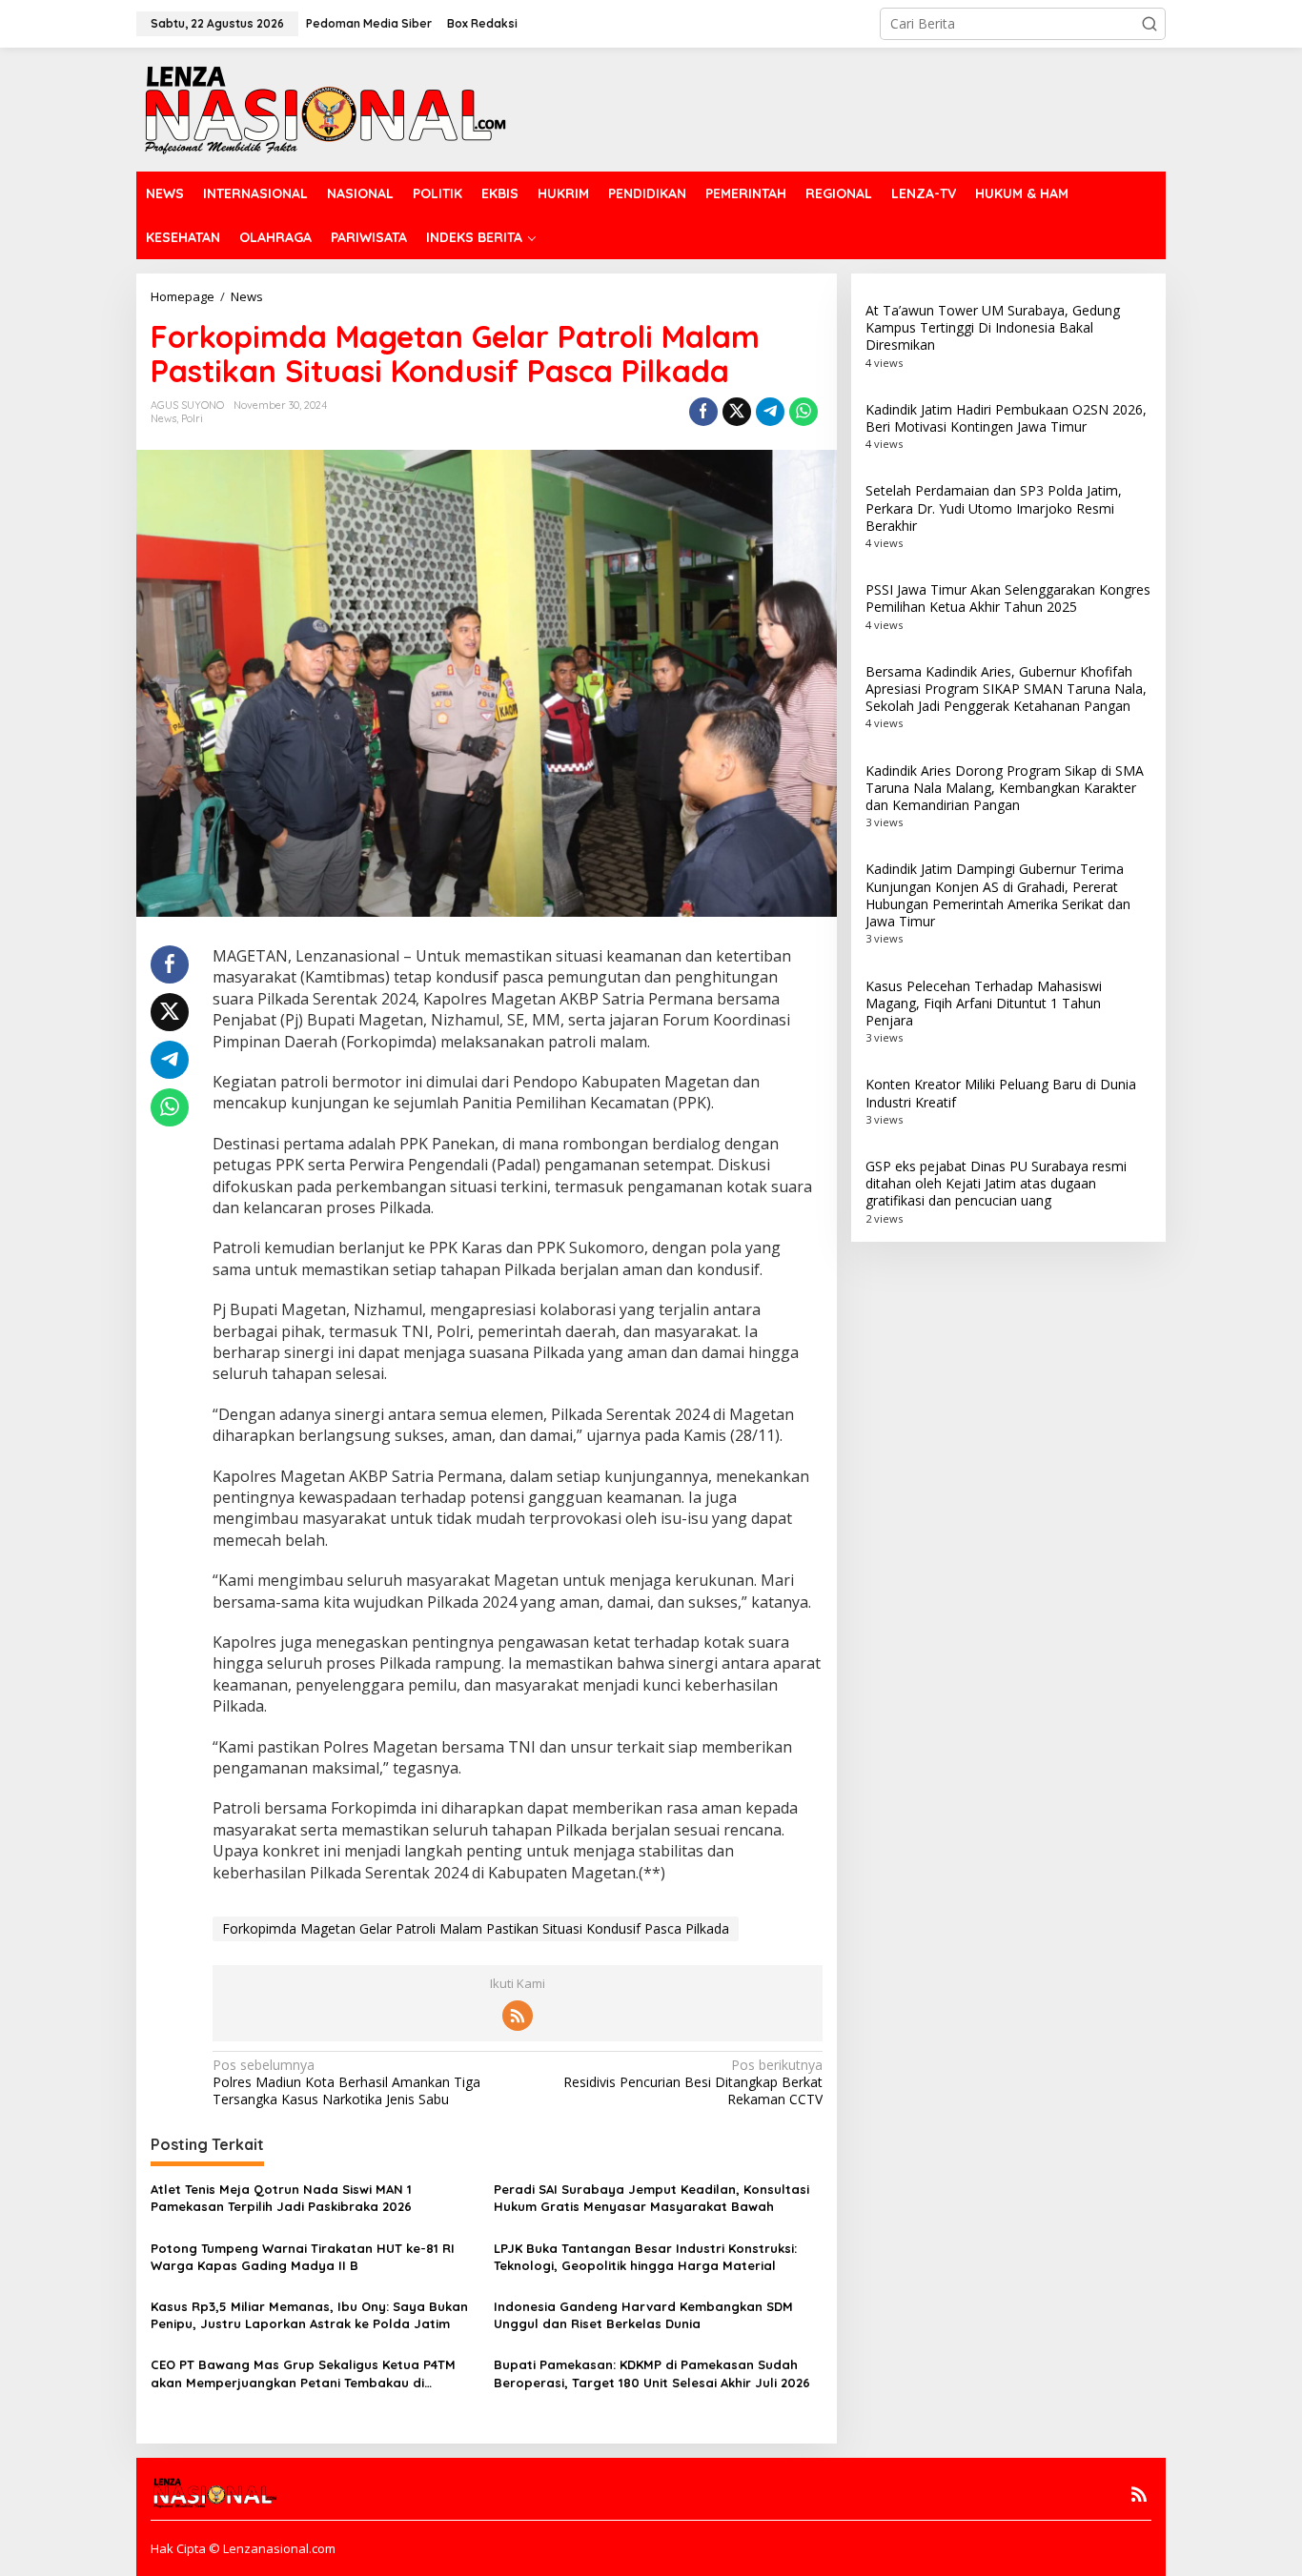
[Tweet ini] (737, 412)
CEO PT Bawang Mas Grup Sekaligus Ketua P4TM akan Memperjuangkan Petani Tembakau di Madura (303, 2373)
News (163, 418)
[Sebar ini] (703, 412)
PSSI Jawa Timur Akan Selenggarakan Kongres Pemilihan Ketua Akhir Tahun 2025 (1008, 598)
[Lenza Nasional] (324, 108)
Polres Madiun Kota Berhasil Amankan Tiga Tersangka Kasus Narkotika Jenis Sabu (346, 2082)
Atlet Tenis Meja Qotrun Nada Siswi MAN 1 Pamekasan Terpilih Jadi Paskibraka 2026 (281, 2198)
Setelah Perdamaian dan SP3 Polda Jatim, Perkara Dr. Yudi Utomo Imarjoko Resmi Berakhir (994, 507)
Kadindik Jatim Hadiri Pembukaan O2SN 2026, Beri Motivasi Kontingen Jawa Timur (1006, 418)
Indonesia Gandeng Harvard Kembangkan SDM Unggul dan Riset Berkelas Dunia (643, 2315)
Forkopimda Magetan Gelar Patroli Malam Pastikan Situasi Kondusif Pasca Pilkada (476, 1928)
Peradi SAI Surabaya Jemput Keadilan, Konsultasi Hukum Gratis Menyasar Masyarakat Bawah (651, 2198)
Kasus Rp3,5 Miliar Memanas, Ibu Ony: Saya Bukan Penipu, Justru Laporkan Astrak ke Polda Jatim (309, 2315)
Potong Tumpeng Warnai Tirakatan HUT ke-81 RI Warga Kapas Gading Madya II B (303, 2257)
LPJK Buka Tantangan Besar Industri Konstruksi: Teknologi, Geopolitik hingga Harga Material (645, 2257)
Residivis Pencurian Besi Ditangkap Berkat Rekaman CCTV (692, 2082)
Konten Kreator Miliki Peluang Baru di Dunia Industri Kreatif (1001, 1093)
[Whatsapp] (804, 412)
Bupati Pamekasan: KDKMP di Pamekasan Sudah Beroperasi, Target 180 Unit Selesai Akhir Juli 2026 (652, 2373)
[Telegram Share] (770, 412)
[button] (1149, 24)
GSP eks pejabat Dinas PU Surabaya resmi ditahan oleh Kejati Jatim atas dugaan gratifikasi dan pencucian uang (996, 1183)
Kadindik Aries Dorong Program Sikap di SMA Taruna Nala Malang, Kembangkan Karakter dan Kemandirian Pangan (1005, 788)
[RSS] (518, 2016)
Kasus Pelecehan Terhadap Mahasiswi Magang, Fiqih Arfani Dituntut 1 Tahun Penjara (984, 1002)
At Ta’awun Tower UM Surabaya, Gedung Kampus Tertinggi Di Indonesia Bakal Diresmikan (993, 327)
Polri (192, 418)
